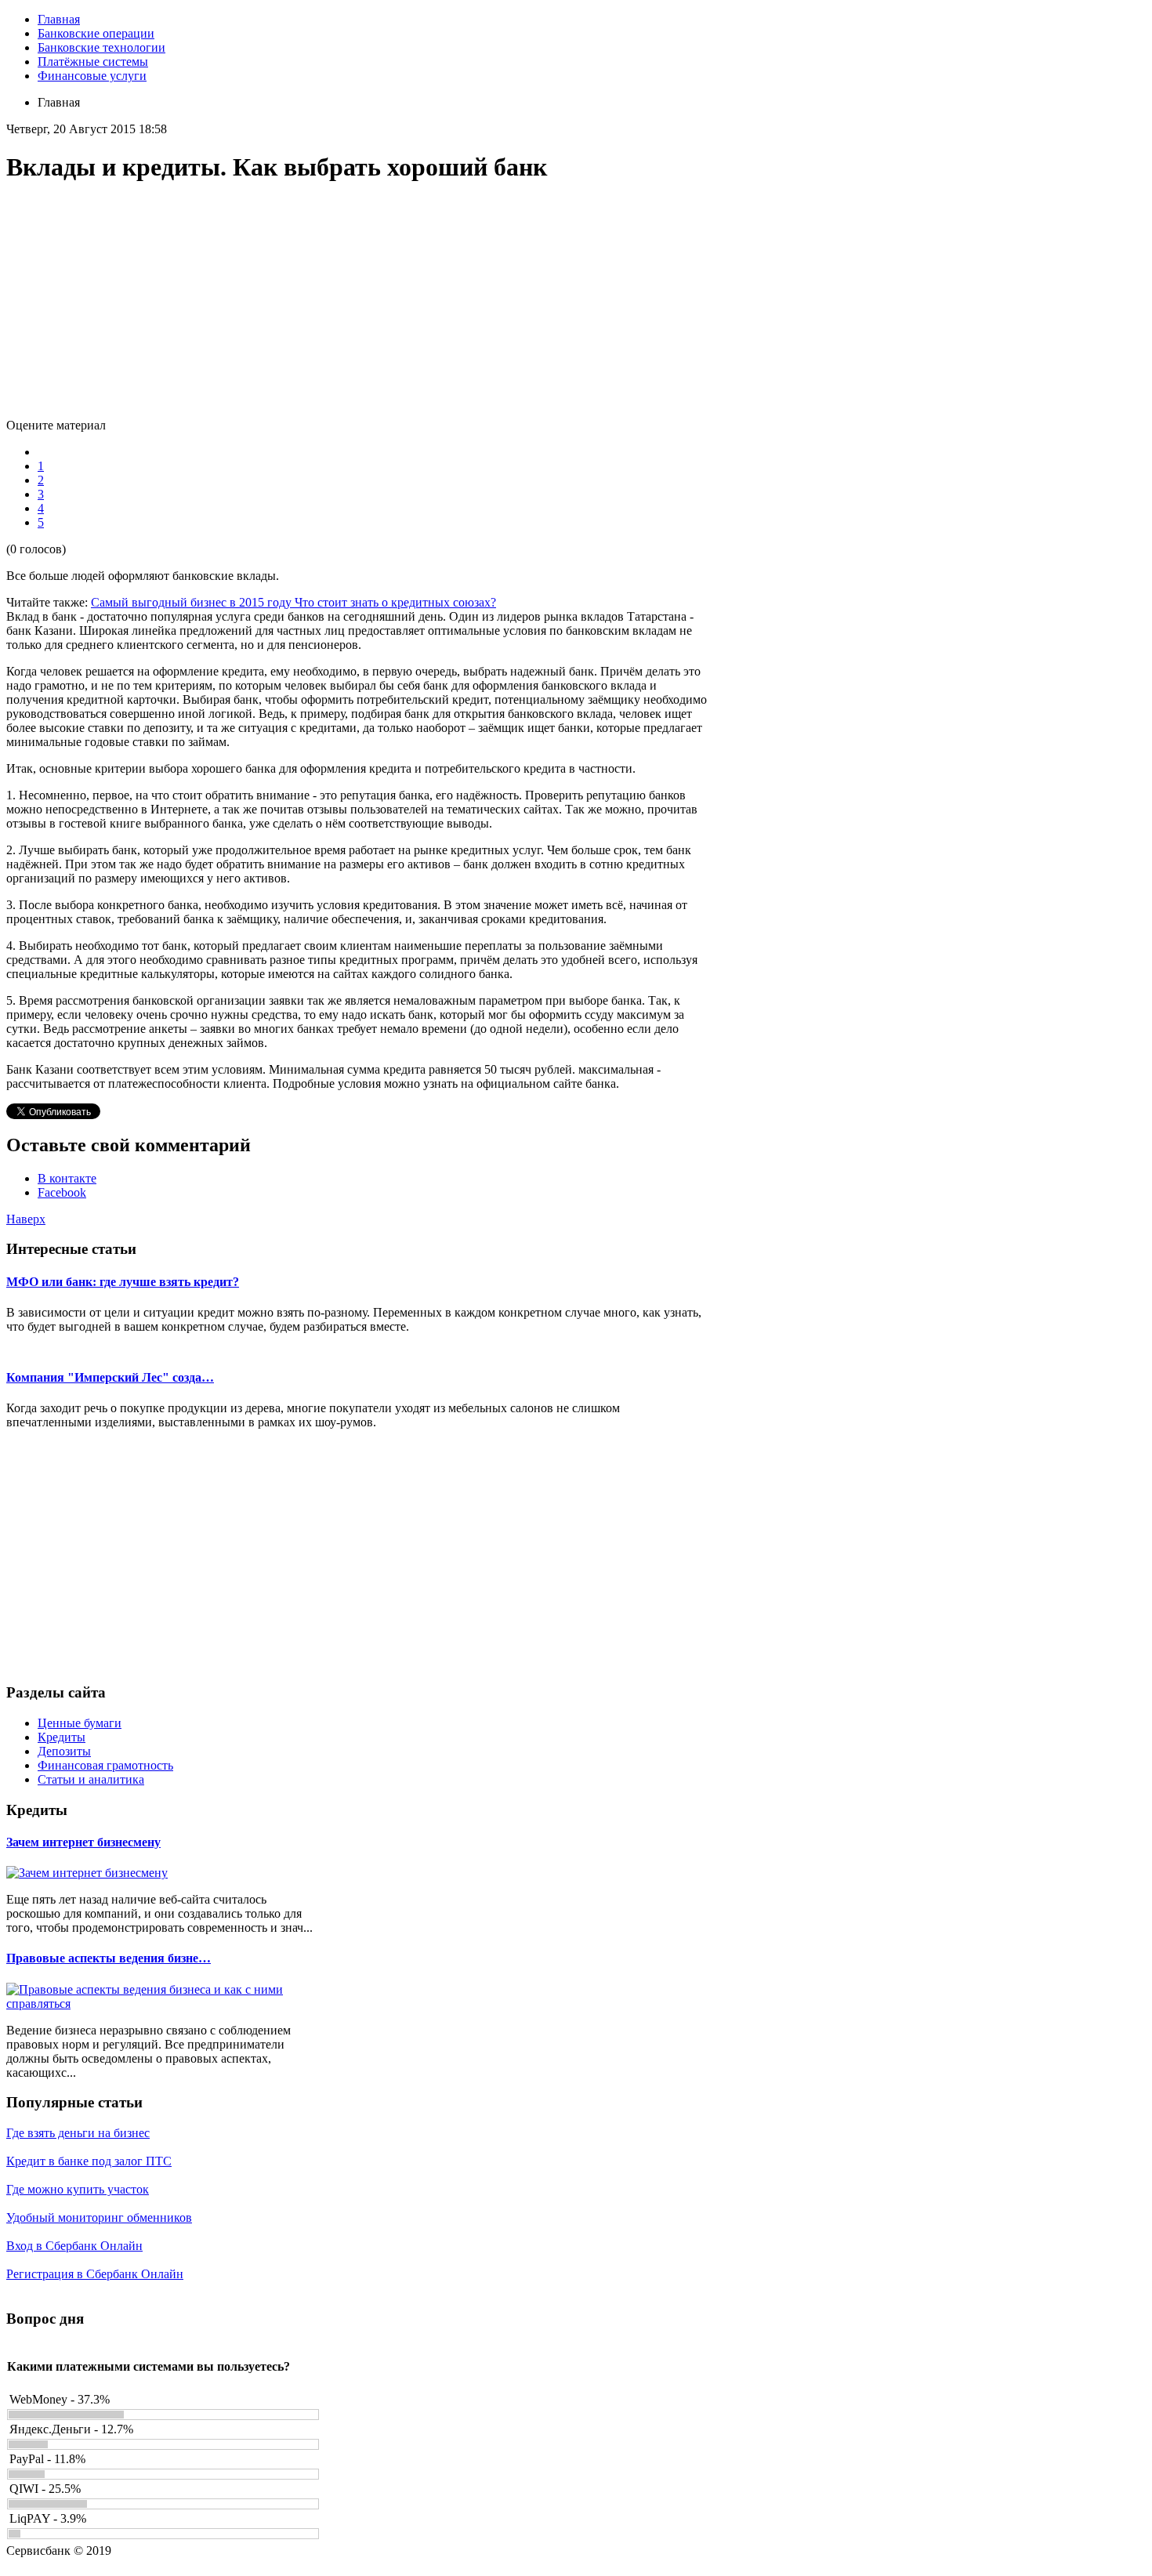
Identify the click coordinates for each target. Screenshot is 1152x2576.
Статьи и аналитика (91, 1779)
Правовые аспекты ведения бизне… (109, 1958)
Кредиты (62, 1737)
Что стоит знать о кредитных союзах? (395, 602)
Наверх (26, 1219)
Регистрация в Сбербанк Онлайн (95, 2274)
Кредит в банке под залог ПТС (89, 2161)
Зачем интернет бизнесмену (83, 1842)
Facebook (62, 1192)
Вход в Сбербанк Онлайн (74, 2246)
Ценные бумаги (80, 1723)
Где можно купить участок (78, 2189)
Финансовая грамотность (105, 1765)
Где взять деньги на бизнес (78, 2133)
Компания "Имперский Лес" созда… (110, 1377)
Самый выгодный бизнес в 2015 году (193, 602)
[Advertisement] (359, 309)
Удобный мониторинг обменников (99, 2217)
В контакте (67, 1178)
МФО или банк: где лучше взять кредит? (123, 1282)
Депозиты (64, 1751)
